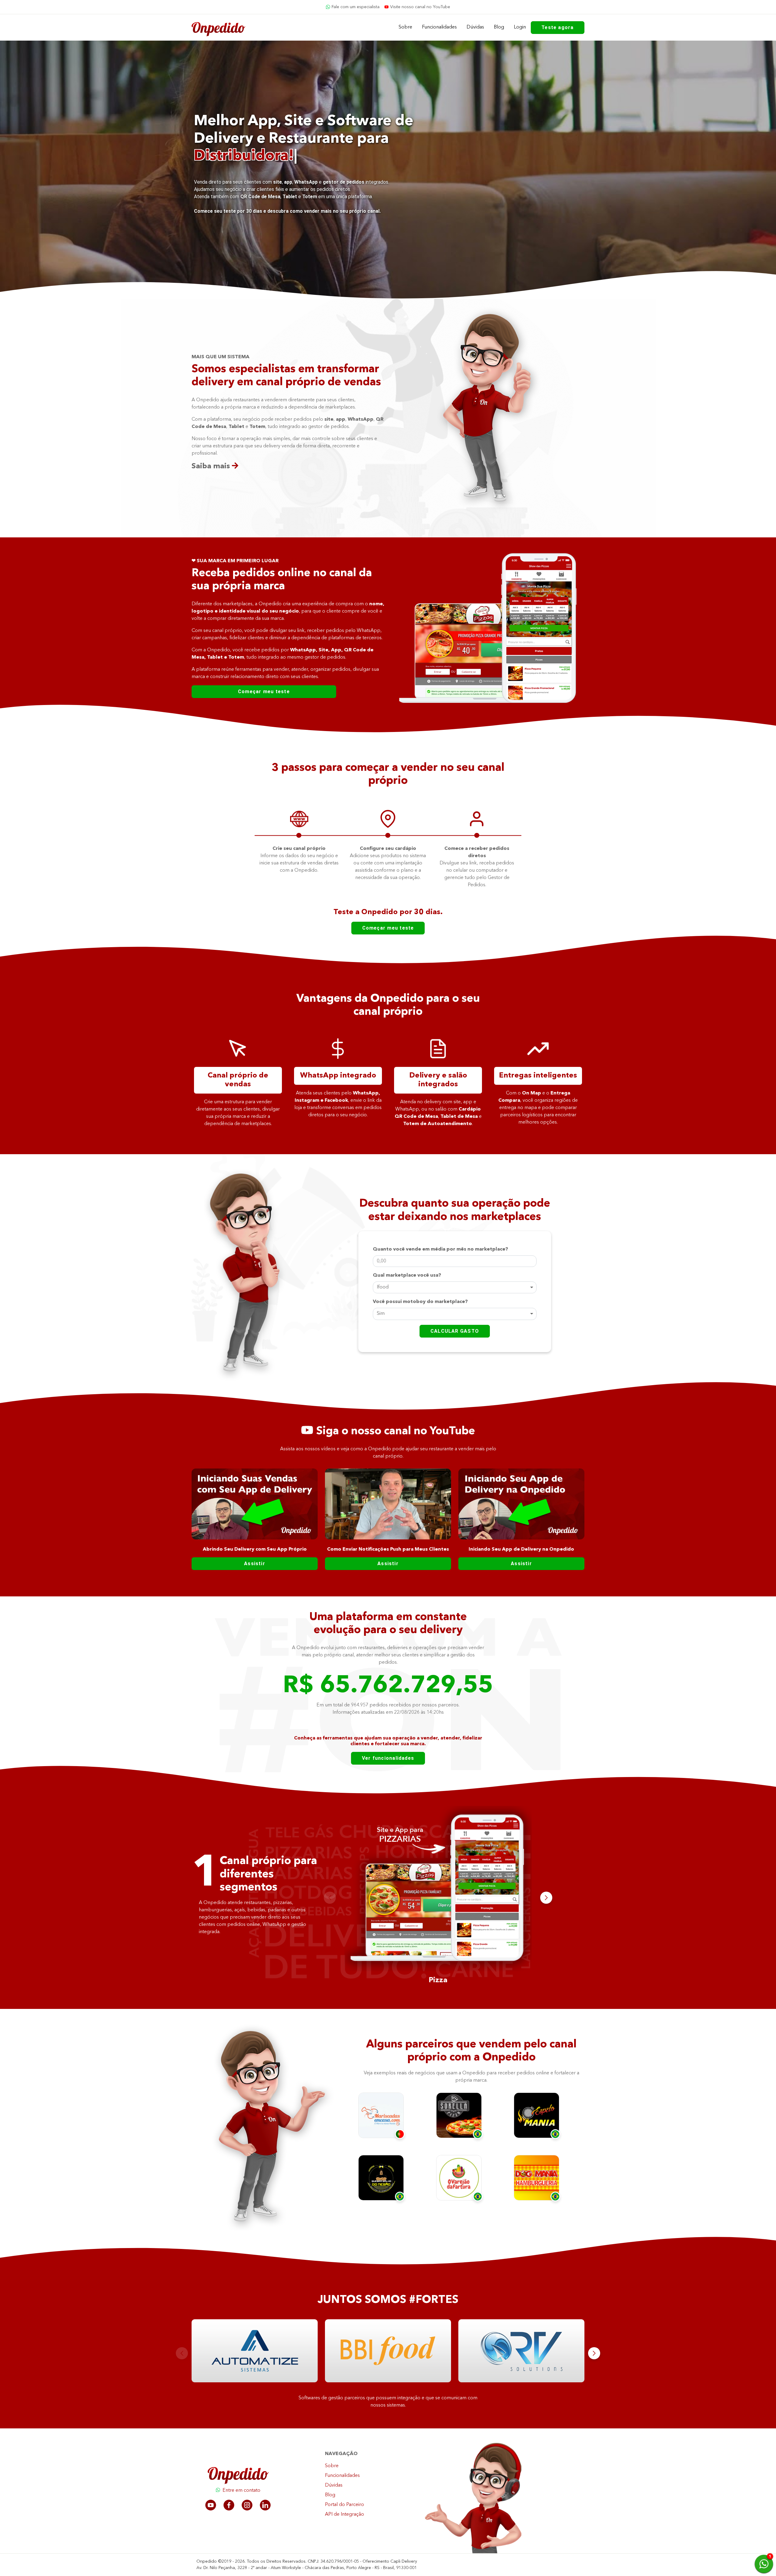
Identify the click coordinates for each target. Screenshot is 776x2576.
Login (520, 27)
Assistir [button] (255, 1564)
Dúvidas (475, 27)
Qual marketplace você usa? (407, 1275)
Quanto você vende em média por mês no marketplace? (440, 1249)
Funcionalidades (439, 27)
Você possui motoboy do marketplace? (420, 1302)
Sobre (405, 27)
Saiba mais (212, 466)
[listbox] (455, 1288)
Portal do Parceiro (345, 2505)
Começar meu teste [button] (264, 692)
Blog (499, 27)
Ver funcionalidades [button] (388, 1758)
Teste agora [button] (558, 27)
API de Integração (345, 2514)
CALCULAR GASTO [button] (455, 1331)
